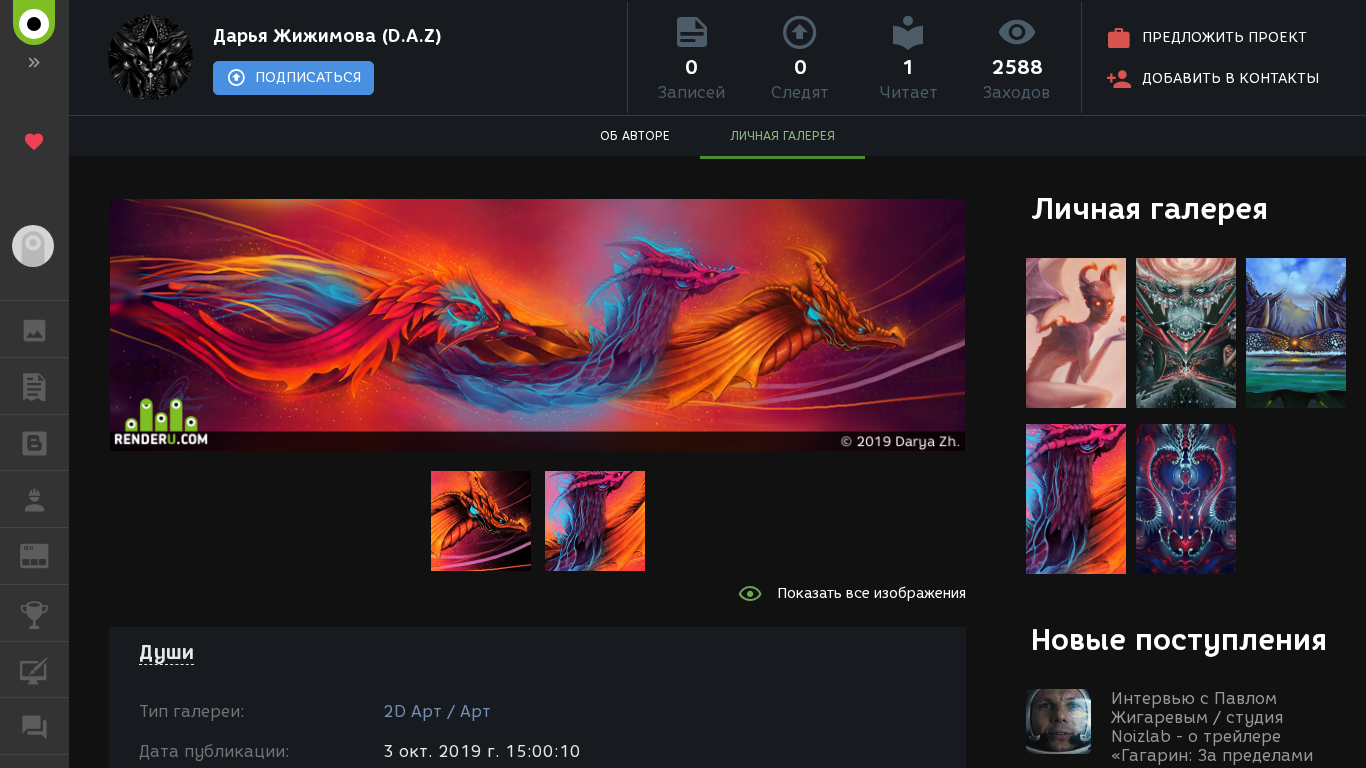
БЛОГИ (34, 443)
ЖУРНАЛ (46, 554)
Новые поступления (1179, 639)
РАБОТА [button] (34, 499)
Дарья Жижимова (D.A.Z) (327, 36)
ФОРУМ (34, 726)
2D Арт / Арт (437, 711)
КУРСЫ (34, 670)
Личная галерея (1149, 208)
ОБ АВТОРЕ (635, 135)
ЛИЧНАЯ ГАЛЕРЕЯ (782, 135)
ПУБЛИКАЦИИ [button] (34, 386)
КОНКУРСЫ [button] (34, 613)
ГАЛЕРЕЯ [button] (34, 329)
